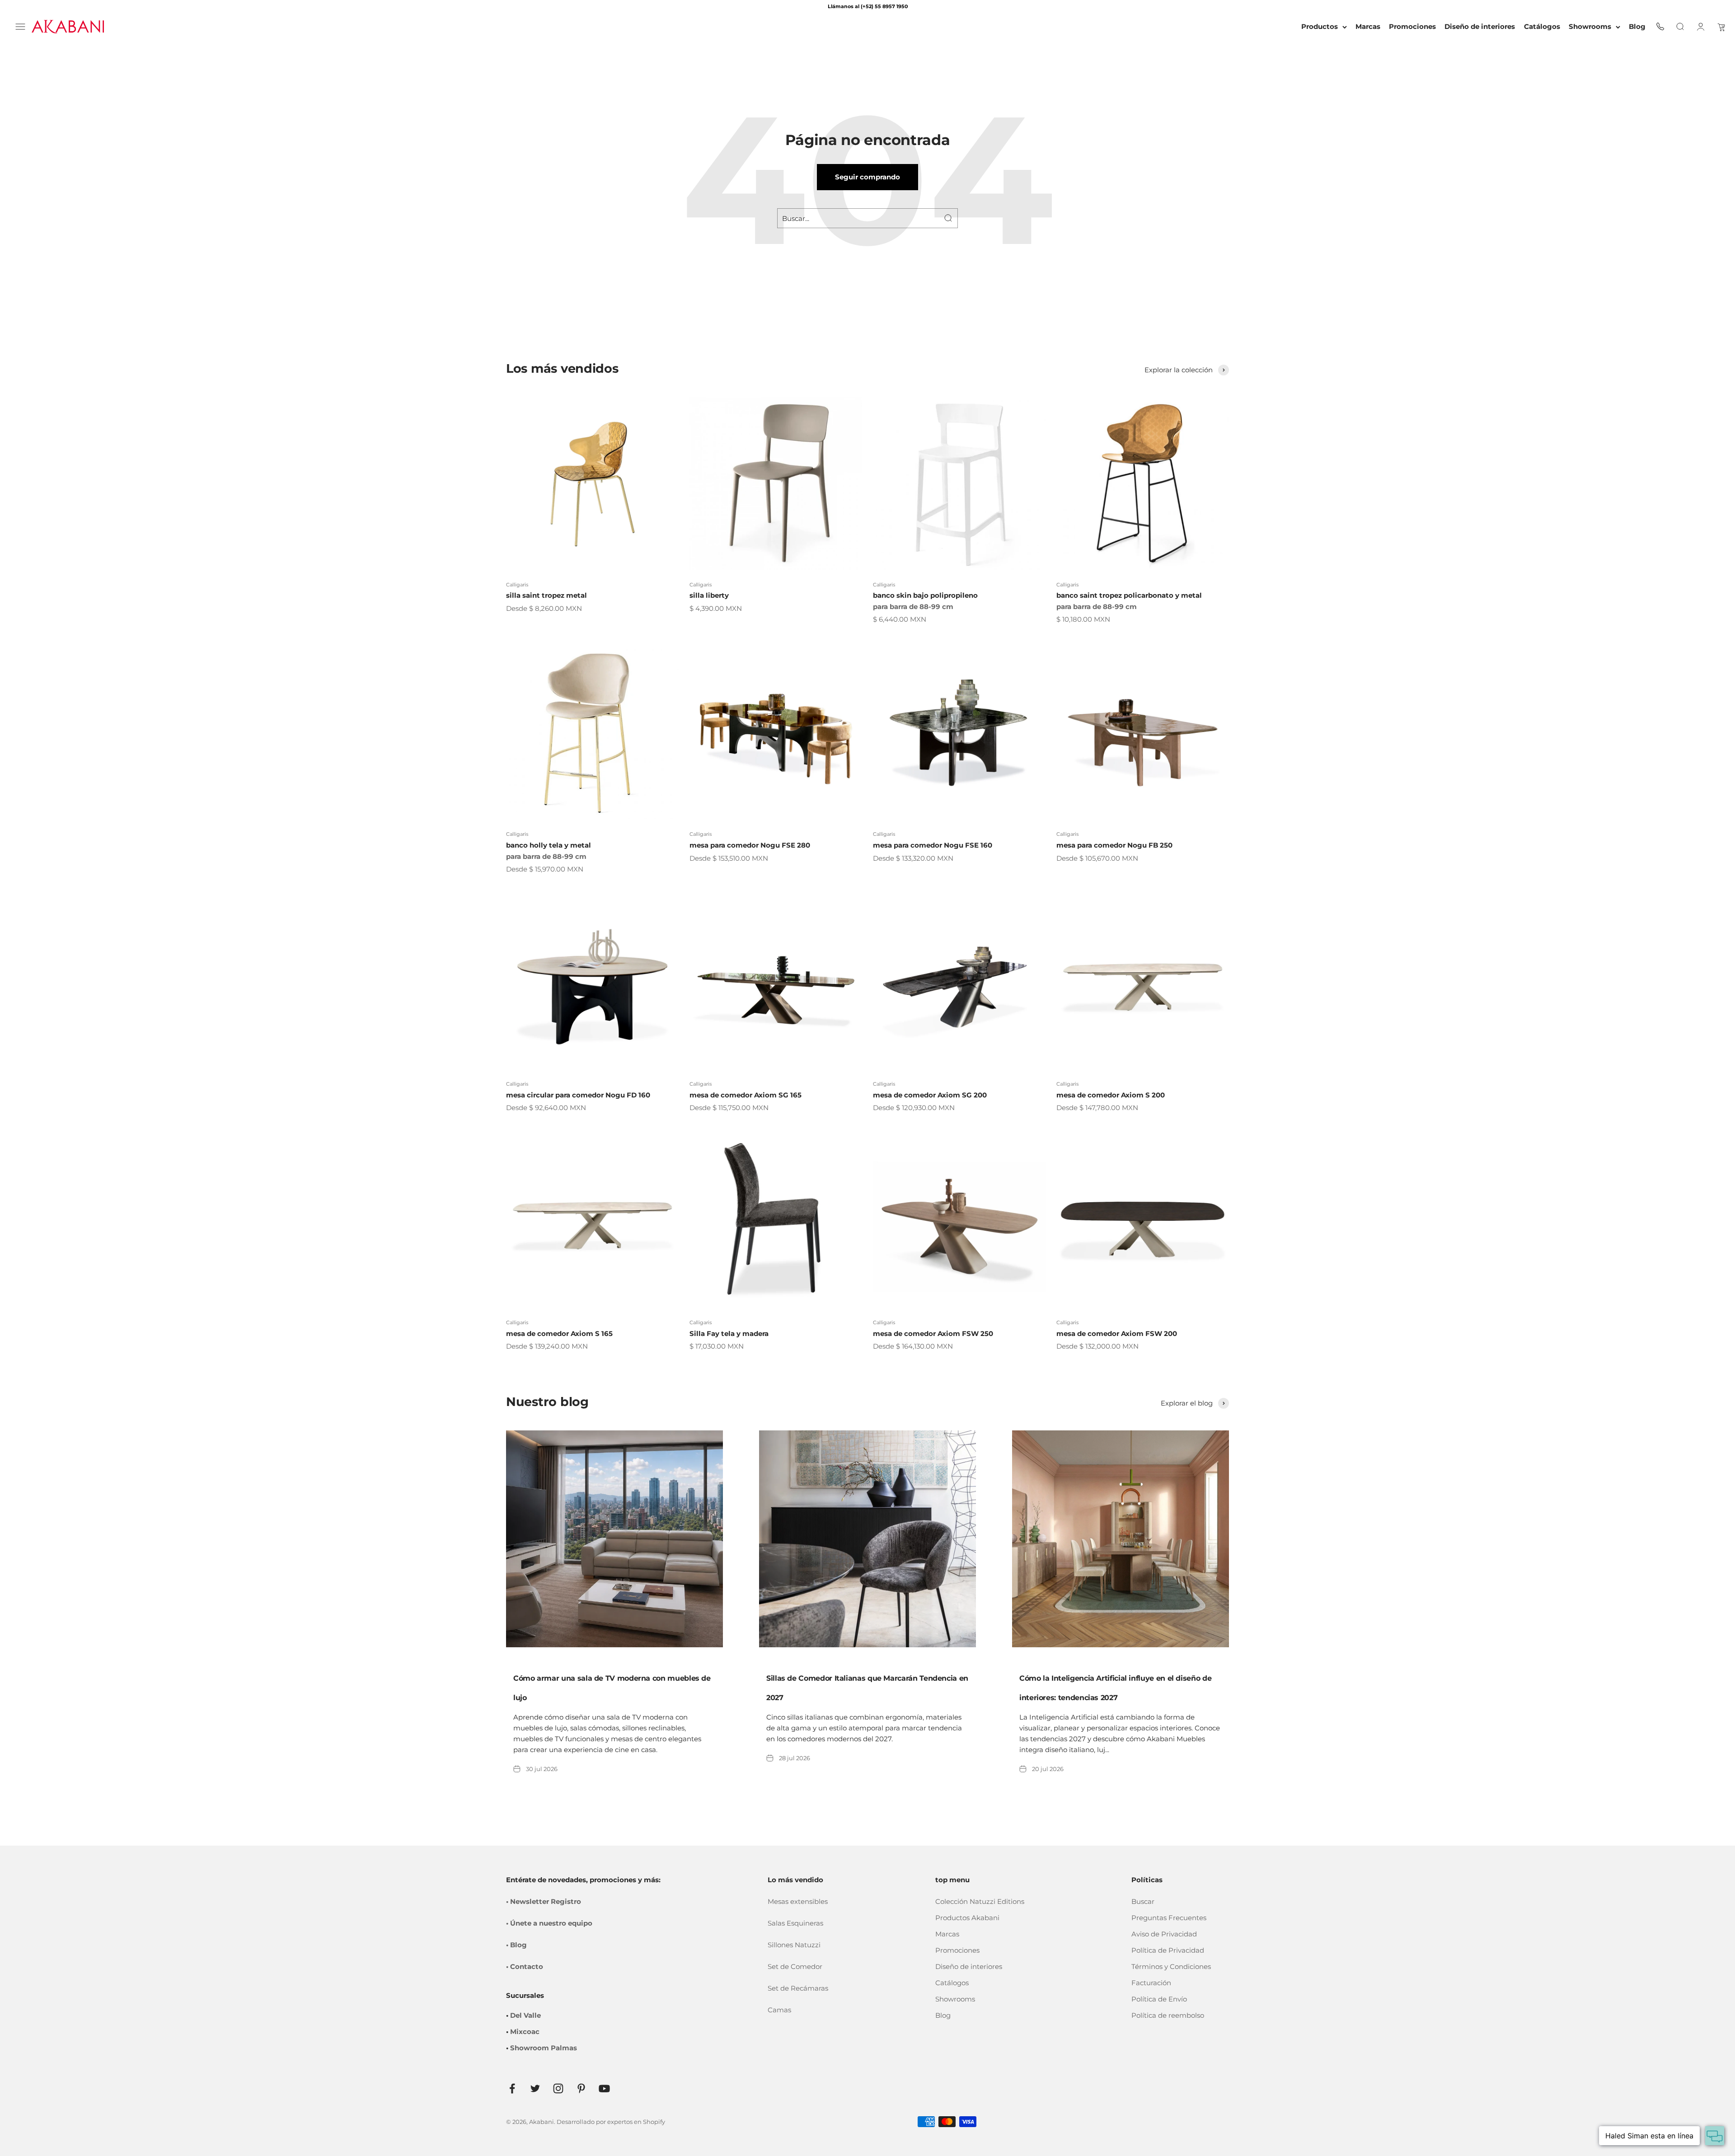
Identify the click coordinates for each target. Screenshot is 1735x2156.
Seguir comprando (867, 177)
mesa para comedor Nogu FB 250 (1114, 845)
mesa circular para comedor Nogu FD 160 (578, 1095)
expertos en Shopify (636, 2122)
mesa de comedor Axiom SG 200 (930, 1095)
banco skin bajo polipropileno (925, 595)
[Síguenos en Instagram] (558, 2088)
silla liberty (709, 595)
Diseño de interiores (969, 1966)
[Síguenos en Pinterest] (581, 2088)
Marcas (947, 1934)
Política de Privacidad (1168, 1950)
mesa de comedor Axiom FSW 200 (1117, 1333)
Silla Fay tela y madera (729, 1333)
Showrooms (1590, 26)
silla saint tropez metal (546, 595)
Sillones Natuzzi (794, 1945)
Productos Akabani (967, 1918)
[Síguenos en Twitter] (535, 2088)
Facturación (1151, 1983)
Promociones (957, 1950)
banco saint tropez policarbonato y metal (1129, 595)
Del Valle (525, 2015)
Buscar (1143, 1901)
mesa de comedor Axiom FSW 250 (933, 1333)
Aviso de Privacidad (1164, 1934)
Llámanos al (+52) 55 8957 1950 (868, 6)
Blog (943, 2015)
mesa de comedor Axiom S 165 (559, 1333)
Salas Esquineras (795, 1923)
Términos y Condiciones (1171, 1966)
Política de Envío (1159, 1999)
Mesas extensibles (798, 1901)
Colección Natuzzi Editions (980, 1901)
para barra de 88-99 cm (913, 607)
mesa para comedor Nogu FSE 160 (933, 845)
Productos (1320, 26)
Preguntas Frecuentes (1169, 1918)
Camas (779, 2010)
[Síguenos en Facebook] (512, 2088)
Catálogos (952, 1983)
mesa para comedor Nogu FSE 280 (750, 845)
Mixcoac (525, 2032)
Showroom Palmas (544, 2048)
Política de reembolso (1168, 2015)
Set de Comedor (795, 1966)
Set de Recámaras (798, 1988)
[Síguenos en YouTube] (604, 2088)
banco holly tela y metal (549, 845)
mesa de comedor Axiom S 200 (1111, 1095)
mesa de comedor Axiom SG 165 (746, 1095)
